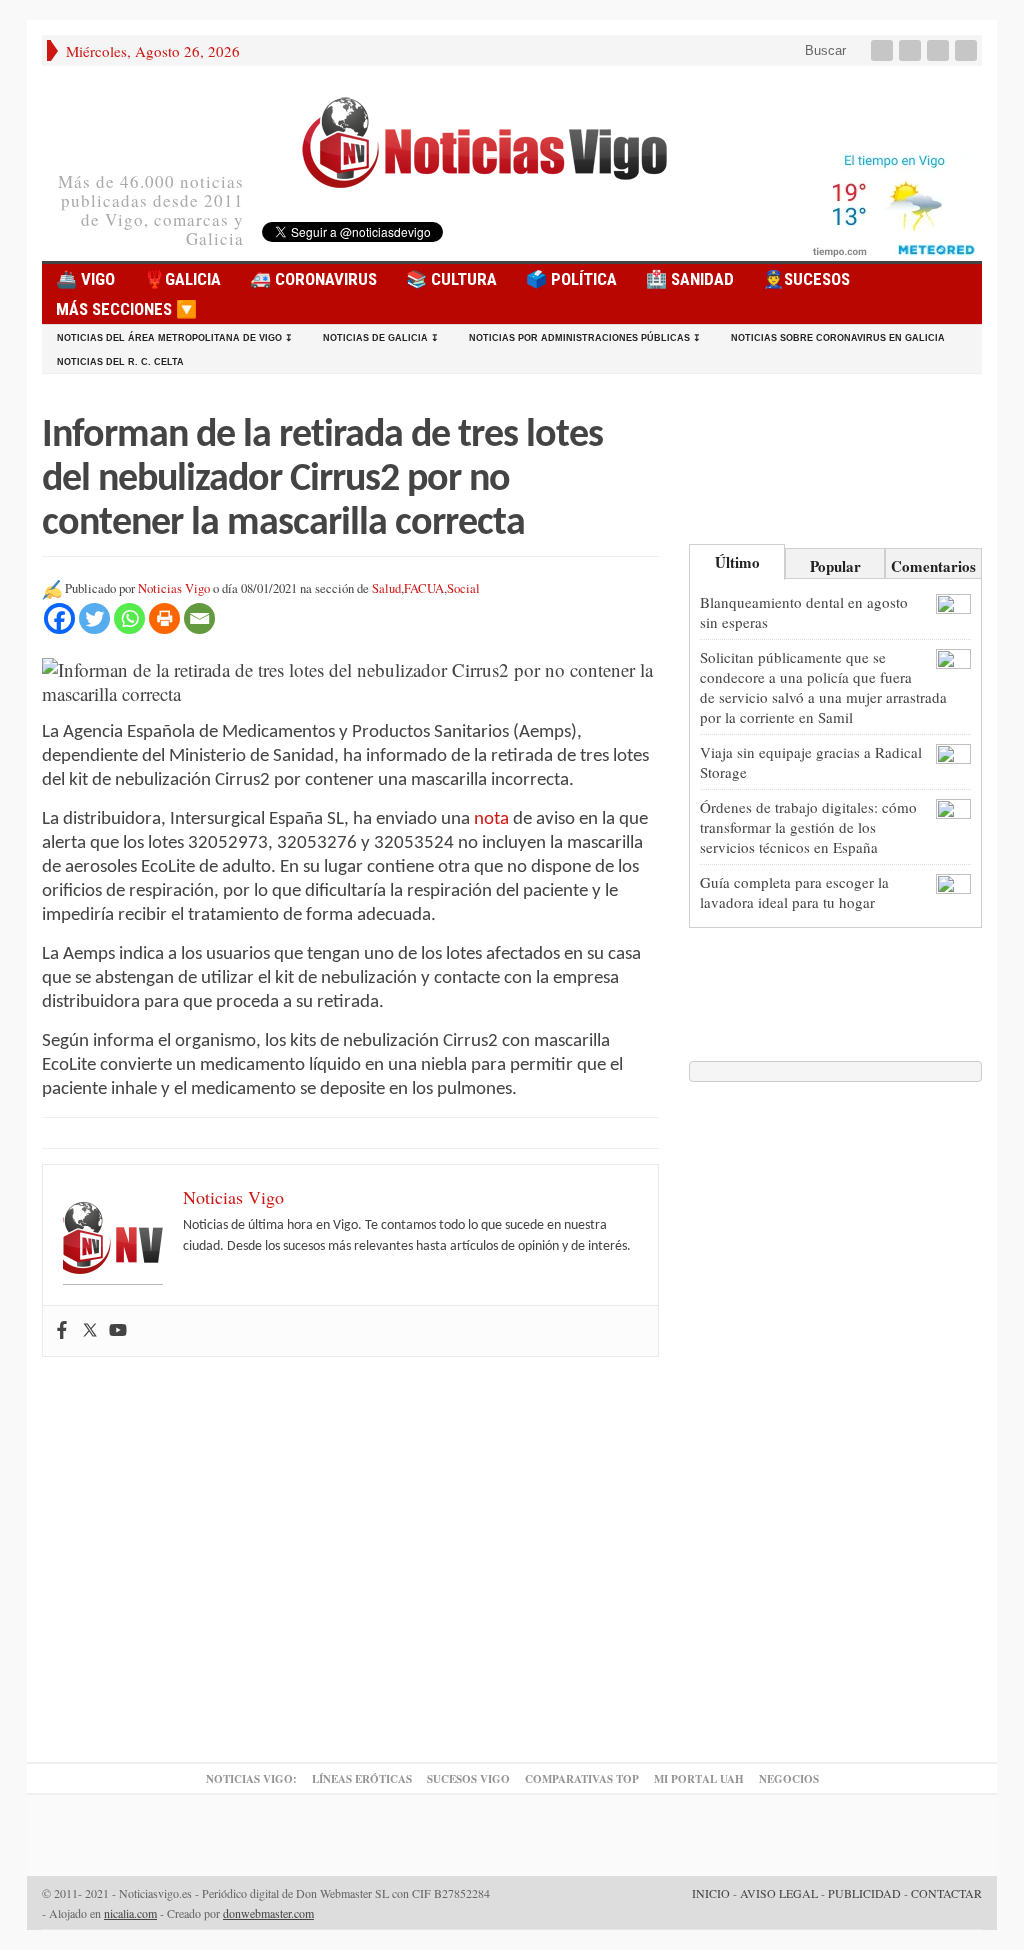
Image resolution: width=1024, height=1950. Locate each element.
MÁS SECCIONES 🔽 (126, 309)
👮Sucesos (806, 279)
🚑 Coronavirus (313, 279)
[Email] (199, 618)
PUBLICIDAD (864, 1893)
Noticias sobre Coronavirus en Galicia (838, 338)
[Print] (164, 618)
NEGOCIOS (789, 1779)
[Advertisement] (350, 1562)
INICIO (711, 1893)
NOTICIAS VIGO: (251, 1779)
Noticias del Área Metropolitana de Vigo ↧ (175, 338)
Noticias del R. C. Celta (120, 362)
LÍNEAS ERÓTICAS (362, 1779)
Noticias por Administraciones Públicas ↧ (585, 338)
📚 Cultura (451, 279)
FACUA (424, 588)
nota (491, 819)
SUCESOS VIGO (468, 1779)
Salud (386, 588)
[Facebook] (884, 50)
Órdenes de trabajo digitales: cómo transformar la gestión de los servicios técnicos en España (808, 827)
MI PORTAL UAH (699, 1779)
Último (737, 562)
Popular (835, 566)
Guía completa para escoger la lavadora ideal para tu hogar (794, 892)
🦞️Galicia (182, 279)
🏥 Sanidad (690, 279)
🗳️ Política (571, 279)
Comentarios (933, 566)
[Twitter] (912, 50)
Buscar (823, 50)
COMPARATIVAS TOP (582, 1779)
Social (463, 588)
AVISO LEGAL (779, 1893)
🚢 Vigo (85, 279)
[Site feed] (968, 50)
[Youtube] (940, 50)
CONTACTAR (946, 1893)
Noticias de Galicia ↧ (381, 338)
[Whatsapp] (129, 618)
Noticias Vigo (174, 588)
